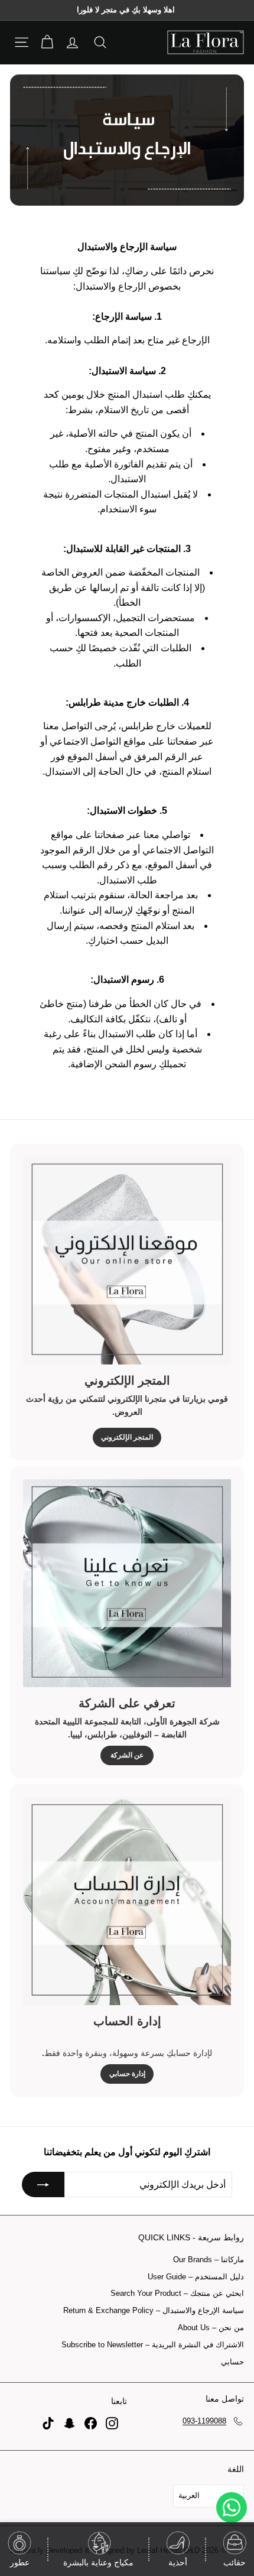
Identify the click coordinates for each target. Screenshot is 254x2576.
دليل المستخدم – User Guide (196, 2277)
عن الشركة (127, 1755)
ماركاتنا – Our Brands (209, 2260)
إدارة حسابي (127, 2074)
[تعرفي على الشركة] (127, 1583)
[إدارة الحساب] (127, 1901)
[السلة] (47, 42)
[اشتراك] (43, 2185)
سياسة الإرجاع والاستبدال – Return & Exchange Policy (154, 2310)
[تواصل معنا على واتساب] (232, 2507)
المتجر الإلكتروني (127, 1437)
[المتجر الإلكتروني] (127, 1261)
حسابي (232, 2362)
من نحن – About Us (211, 2328)
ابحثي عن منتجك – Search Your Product (177, 2293)
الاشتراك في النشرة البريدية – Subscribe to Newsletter (153, 2345)
